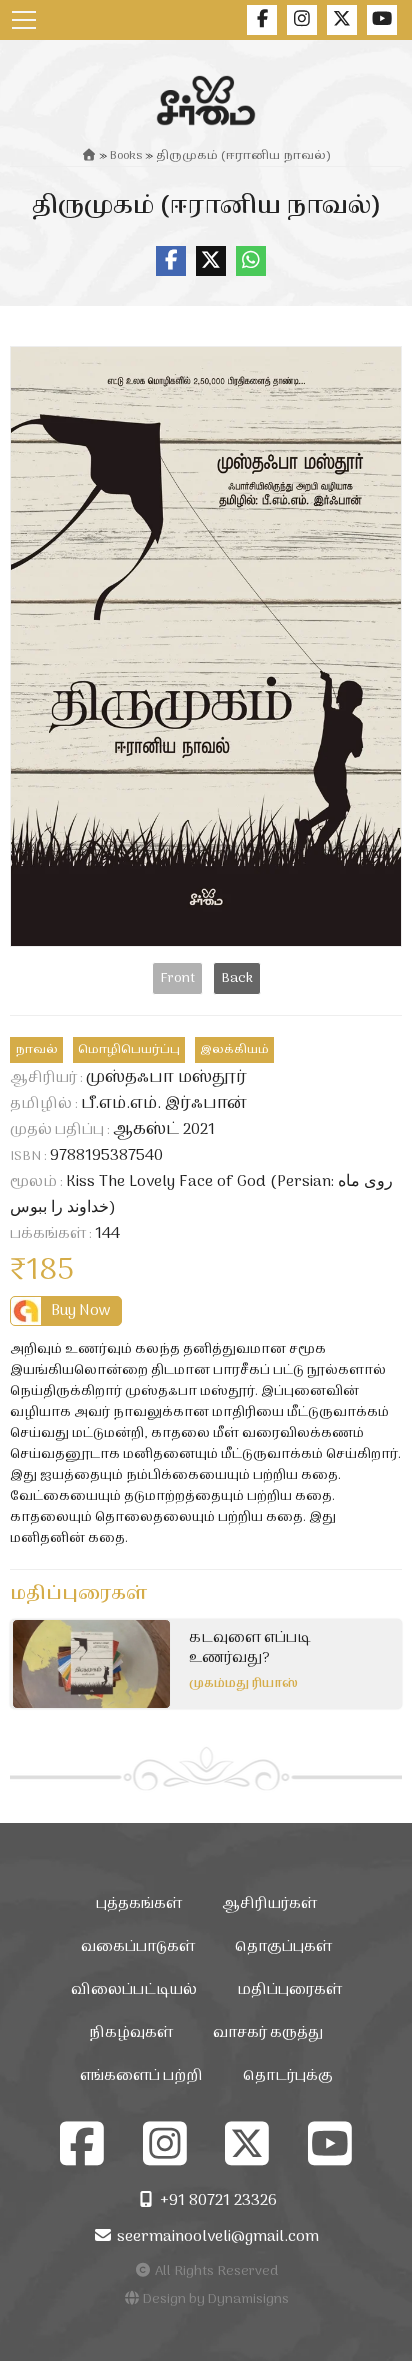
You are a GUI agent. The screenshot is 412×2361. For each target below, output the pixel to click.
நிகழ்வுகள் (131, 2033)
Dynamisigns (248, 2299)
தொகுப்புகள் (283, 1947)
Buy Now (81, 1311)
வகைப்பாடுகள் (138, 1947)
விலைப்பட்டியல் (134, 1990)
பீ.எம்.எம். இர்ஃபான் (164, 1104)
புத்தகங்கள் (139, 1904)
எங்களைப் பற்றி (141, 2076)
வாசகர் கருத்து (268, 2033)
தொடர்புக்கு (288, 2076)
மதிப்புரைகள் (289, 1990)
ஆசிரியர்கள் (269, 1904)
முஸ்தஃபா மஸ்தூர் (166, 1078)
